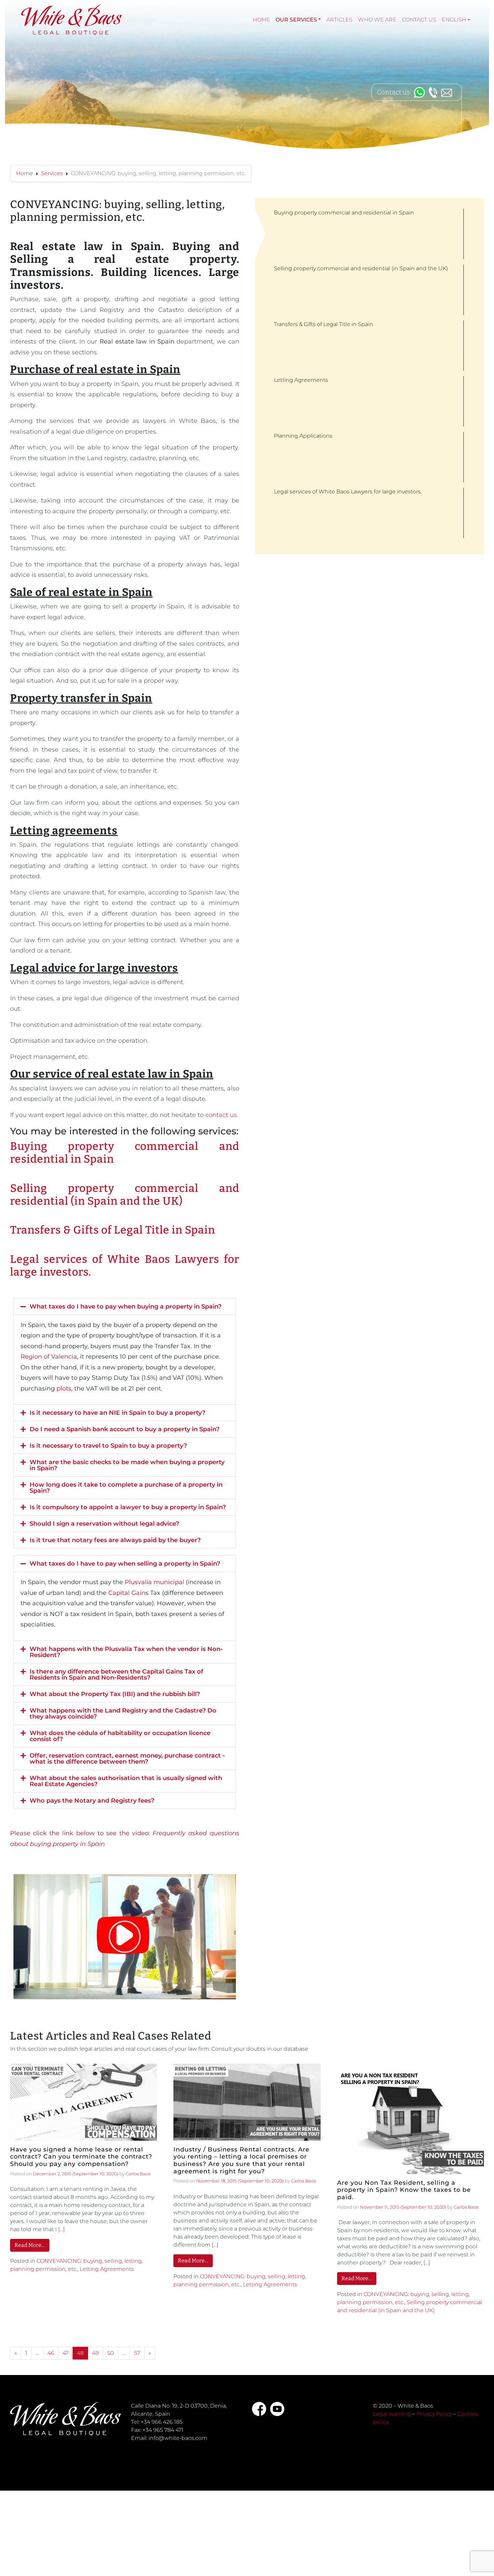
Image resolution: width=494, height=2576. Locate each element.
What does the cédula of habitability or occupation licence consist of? (120, 1736)
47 (66, 2353)
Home (261, 20)
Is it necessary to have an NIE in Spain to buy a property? (117, 1413)
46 (51, 2353)
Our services (296, 20)
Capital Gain (127, 1593)
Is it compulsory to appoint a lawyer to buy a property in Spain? (128, 1507)
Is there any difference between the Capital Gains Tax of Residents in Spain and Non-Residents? (116, 1675)
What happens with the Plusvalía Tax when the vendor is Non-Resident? (126, 1652)
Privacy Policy (434, 2414)
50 (111, 2353)
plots (64, 1388)
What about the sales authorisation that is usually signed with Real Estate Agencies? (126, 1781)
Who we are (377, 20)
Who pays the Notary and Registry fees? (92, 1801)
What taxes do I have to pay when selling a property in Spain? (125, 1564)
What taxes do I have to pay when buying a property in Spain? (126, 1306)
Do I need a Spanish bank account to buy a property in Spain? (125, 1429)
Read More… (30, 2245)
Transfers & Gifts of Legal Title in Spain (113, 1230)
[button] (125, 1306)
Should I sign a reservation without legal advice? (104, 1524)
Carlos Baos (138, 2174)
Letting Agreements (107, 2269)
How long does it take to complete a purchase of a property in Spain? (126, 1488)
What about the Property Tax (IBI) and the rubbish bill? (115, 1694)
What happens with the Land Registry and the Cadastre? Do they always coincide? (123, 1714)
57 (137, 2353)
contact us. (222, 1115)
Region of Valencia (49, 1357)
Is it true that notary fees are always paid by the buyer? (115, 1540)
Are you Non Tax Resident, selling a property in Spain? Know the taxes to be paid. (404, 2190)
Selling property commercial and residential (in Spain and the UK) (125, 1195)
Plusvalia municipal (154, 1582)
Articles (339, 20)
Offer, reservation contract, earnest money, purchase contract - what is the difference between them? (127, 1759)
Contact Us (419, 20)
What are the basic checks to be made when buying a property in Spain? (127, 1465)
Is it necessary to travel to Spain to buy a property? (108, 1446)
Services (52, 173)
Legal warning (392, 2414)
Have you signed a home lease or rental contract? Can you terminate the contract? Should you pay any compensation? (81, 2157)
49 (95, 2353)
